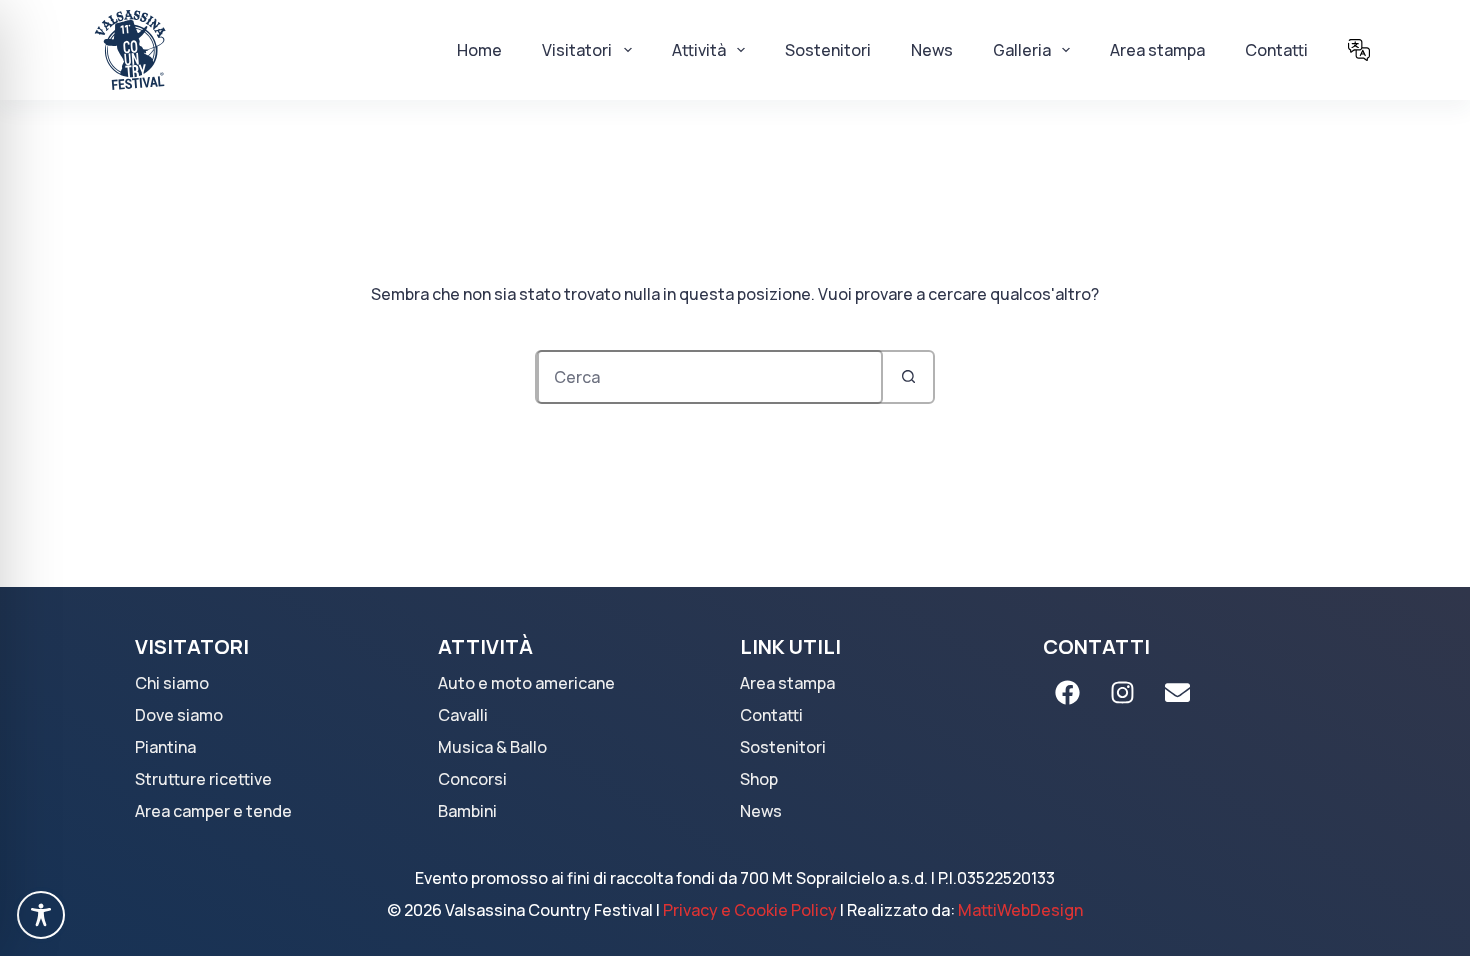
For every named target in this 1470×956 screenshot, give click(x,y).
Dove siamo (179, 715)
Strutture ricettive (203, 779)
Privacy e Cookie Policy (750, 910)
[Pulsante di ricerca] (908, 377)
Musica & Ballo (492, 747)
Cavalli (463, 715)
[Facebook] (1068, 692)
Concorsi (472, 779)
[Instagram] (1123, 692)
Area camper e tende (213, 811)
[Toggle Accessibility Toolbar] (41, 915)
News (932, 50)
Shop (759, 779)
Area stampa (1157, 50)
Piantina (165, 747)
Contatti (1276, 50)
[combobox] (710, 377)
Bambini (467, 811)
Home (479, 50)
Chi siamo (172, 683)
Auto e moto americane (526, 683)
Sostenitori (828, 50)
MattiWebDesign (1020, 910)
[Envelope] (1178, 692)
